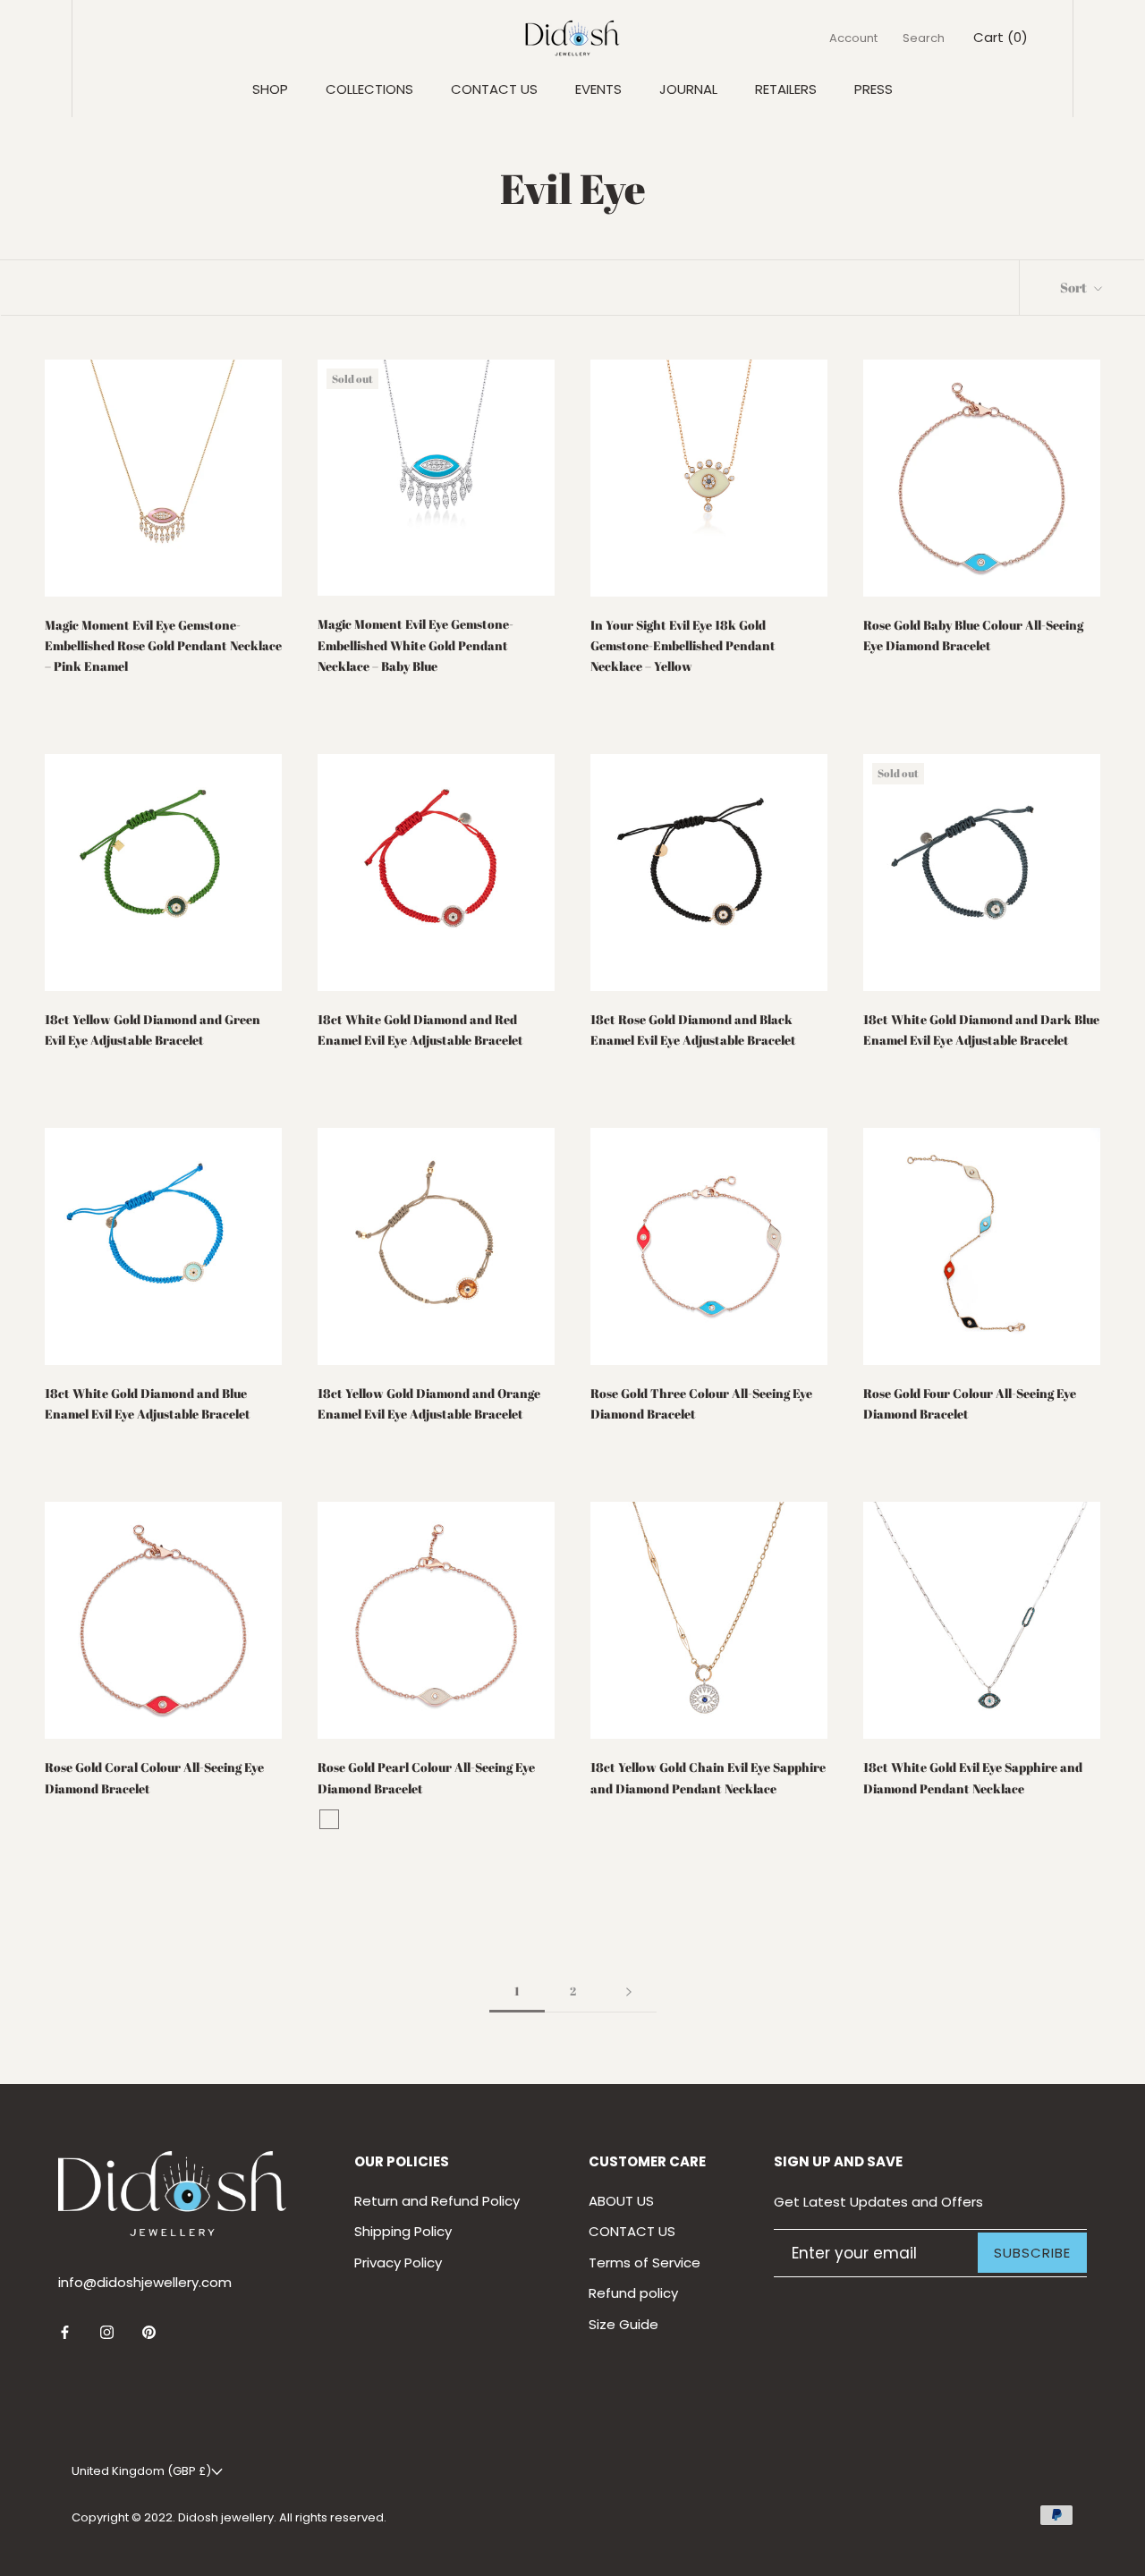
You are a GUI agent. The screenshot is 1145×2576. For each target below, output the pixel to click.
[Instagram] (107, 2332)
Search (924, 38)
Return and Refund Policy (437, 2201)
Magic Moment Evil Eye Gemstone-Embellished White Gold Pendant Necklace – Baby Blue (416, 644)
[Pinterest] (149, 2332)
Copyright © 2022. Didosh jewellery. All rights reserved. (229, 2517)
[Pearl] (352, 1819)
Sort (1075, 287)
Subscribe (1032, 2253)
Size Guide (623, 2324)
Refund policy (633, 2293)
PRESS (874, 89)
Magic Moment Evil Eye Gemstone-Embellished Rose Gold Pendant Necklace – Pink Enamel (163, 645)
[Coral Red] (329, 1819)
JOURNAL (688, 89)
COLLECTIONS (369, 89)
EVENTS (598, 89)
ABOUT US (621, 2201)
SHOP (270, 89)
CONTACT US (494, 89)
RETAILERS (786, 89)
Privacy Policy (398, 2262)
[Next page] (629, 1992)
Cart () (1001, 37)
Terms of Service (645, 2262)
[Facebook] (65, 2332)
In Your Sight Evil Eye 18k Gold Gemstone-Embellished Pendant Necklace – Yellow (683, 645)
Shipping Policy (403, 2231)
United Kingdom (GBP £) (141, 2471)
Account (853, 38)
